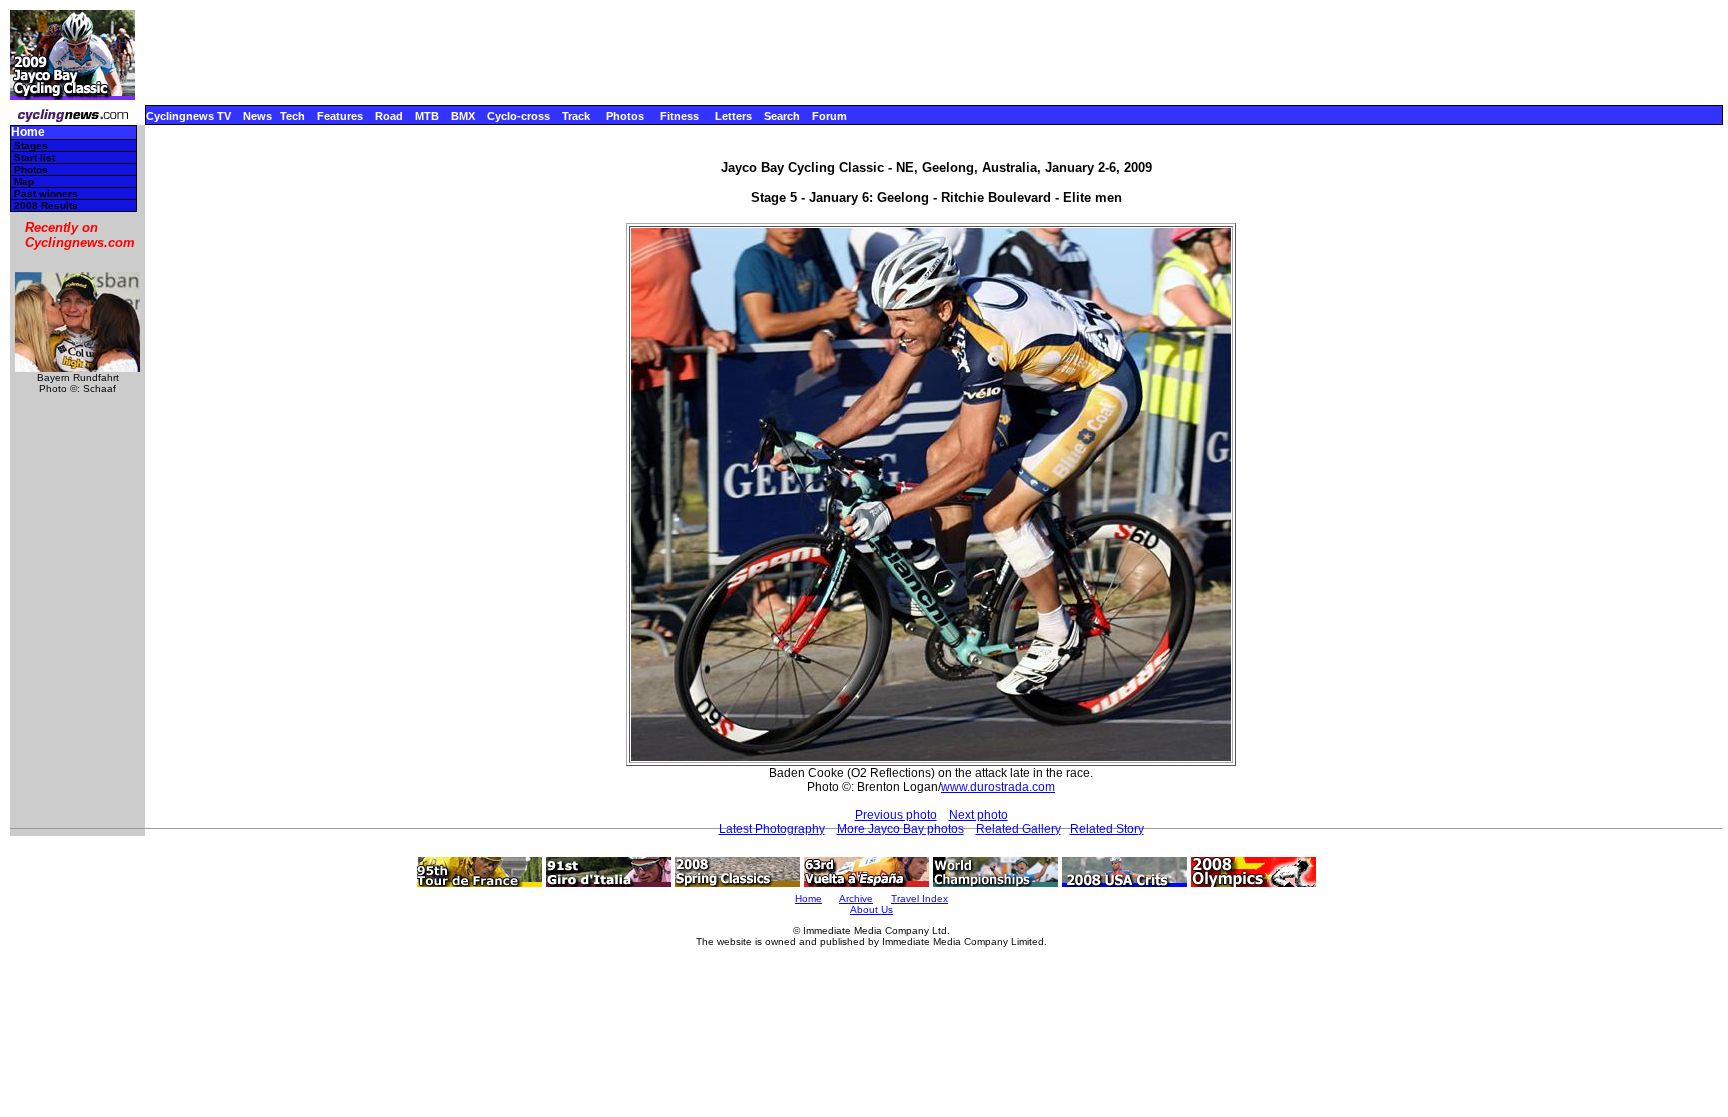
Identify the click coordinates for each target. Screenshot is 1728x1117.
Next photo (978, 815)
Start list (34, 157)
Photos (625, 116)
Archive (856, 898)
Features (340, 116)
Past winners (46, 193)
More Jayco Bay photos (900, 829)
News (257, 116)
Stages (31, 145)
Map (24, 181)
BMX (463, 116)
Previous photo (896, 815)
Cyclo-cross (518, 116)
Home (28, 132)
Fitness (679, 116)
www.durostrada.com (998, 787)
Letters (733, 116)
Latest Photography (772, 829)
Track (576, 116)
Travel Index (919, 898)
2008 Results (46, 205)
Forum (829, 116)
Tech (292, 116)
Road (389, 116)
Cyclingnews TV (188, 116)
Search (782, 116)
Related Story (1107, 829)
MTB (427, 116)
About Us (871, 909)
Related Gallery (1018, 829)
